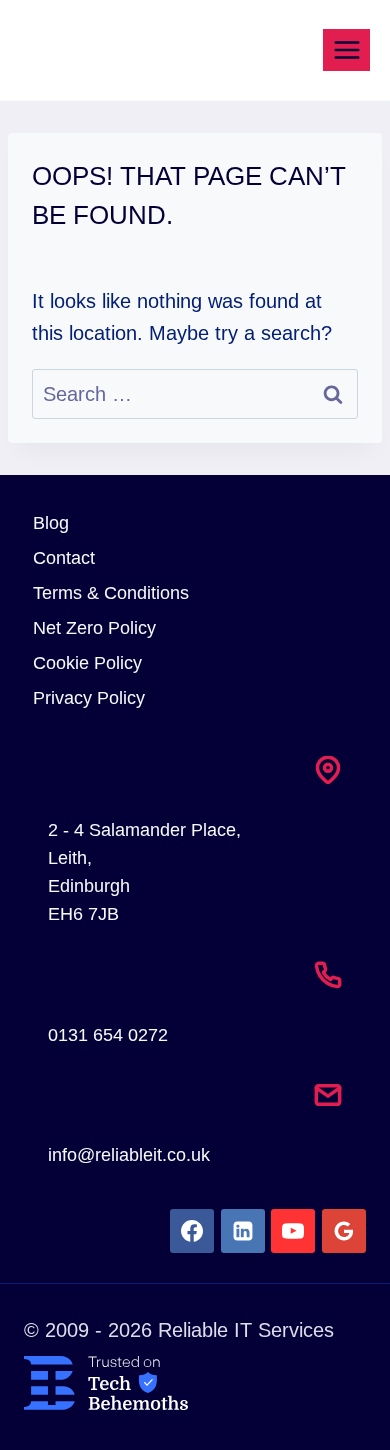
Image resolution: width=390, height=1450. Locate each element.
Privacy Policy (89, 698)
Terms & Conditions (111, 593)
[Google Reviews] (344, 1231)
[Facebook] (192, 1231)
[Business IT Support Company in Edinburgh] (195, 1383)
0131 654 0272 (108, 1035)
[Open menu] (346, 49)
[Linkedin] (243, 1231)
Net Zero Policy (94, 628)
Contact (64, 558)
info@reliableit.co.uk (129, 1155)
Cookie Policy (87, 663)
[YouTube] (293, 1231)
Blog (51, 523)
